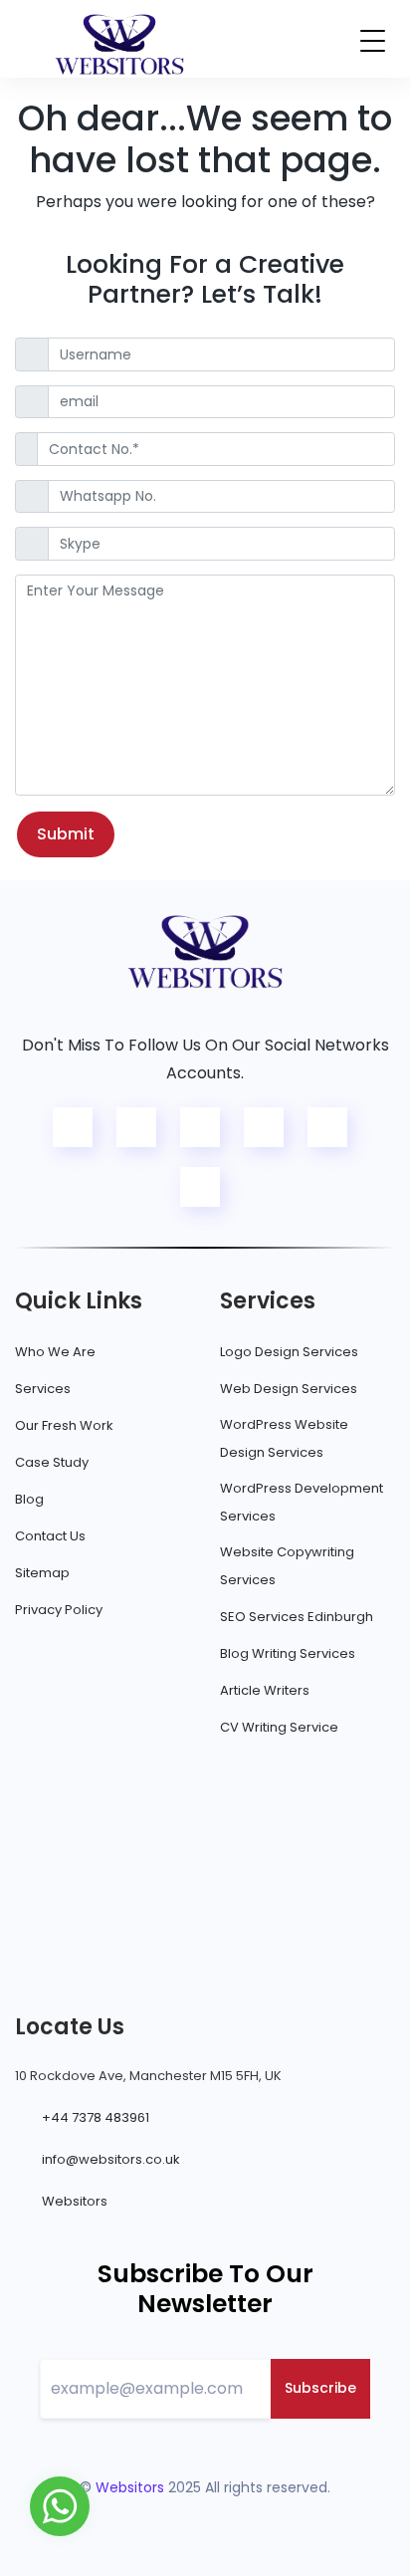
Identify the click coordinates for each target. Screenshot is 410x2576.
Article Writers (265, 1690)
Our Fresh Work (64, 1425)
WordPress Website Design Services (284, 1438)
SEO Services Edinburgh (297, 1617)
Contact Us (50, 1536)
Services (43, 1389)
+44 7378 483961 (96, 2117)
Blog (29, 1499)
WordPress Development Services (302, 1502)
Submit (66, 834)
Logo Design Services (289, 1352)
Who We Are (55, 1352)
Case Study (52, 1462)
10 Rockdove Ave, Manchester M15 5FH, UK (148, 2076)
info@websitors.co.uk (111, 2159)
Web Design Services (289, 1389)
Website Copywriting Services (287, 1566)
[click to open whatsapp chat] (60, 2505)
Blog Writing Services (288, 1653)
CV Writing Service (279, 1727)
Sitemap (42, 1573)
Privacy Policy (59, 1610)
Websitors (75, 2201)
